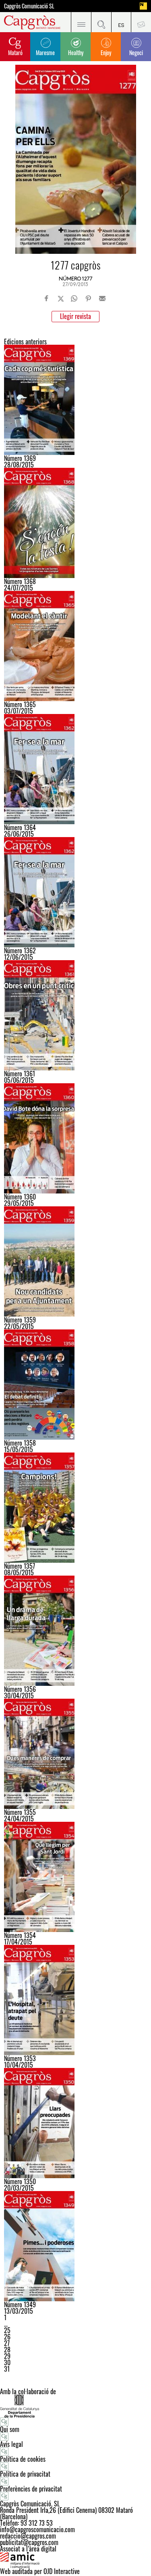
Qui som (10, 2429)
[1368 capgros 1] (75, 523)
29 (7, 2356)
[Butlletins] (141, 22)
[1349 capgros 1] (75, 2246)
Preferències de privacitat (31, 2489)
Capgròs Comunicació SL (29, 6)
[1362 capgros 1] (75, 769)
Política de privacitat (25, 2474)
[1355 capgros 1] (75, 1754)
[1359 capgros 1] (75, 1261)
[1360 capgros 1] (75, 1138)
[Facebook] (47, 298)
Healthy (76, 52)
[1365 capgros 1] (75, 646)
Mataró (15, 52)
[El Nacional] (143, 6)
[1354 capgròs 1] (75, 1877)
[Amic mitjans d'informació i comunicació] (75, 2560)
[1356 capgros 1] (75, 1631)
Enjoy (106, 52)
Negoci (136, 52)
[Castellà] (121, 22)
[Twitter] (61, 298)
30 (7, 2362)
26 (7, 2337)
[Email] (102, 298)
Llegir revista (75, 316)
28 (7, 2350)
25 (7, 2330)
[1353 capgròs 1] (75, 2000)
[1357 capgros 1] (75, 1508)
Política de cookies (23, 2459)
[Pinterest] (88, 298)
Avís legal (11, 2444)
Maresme (45, 52)
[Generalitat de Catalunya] (75, 2406)
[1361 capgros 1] (75, 1015)
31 (7, 2369)
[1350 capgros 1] (75, 2123)
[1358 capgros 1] (75, 1385)
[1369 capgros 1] (75, 400)
